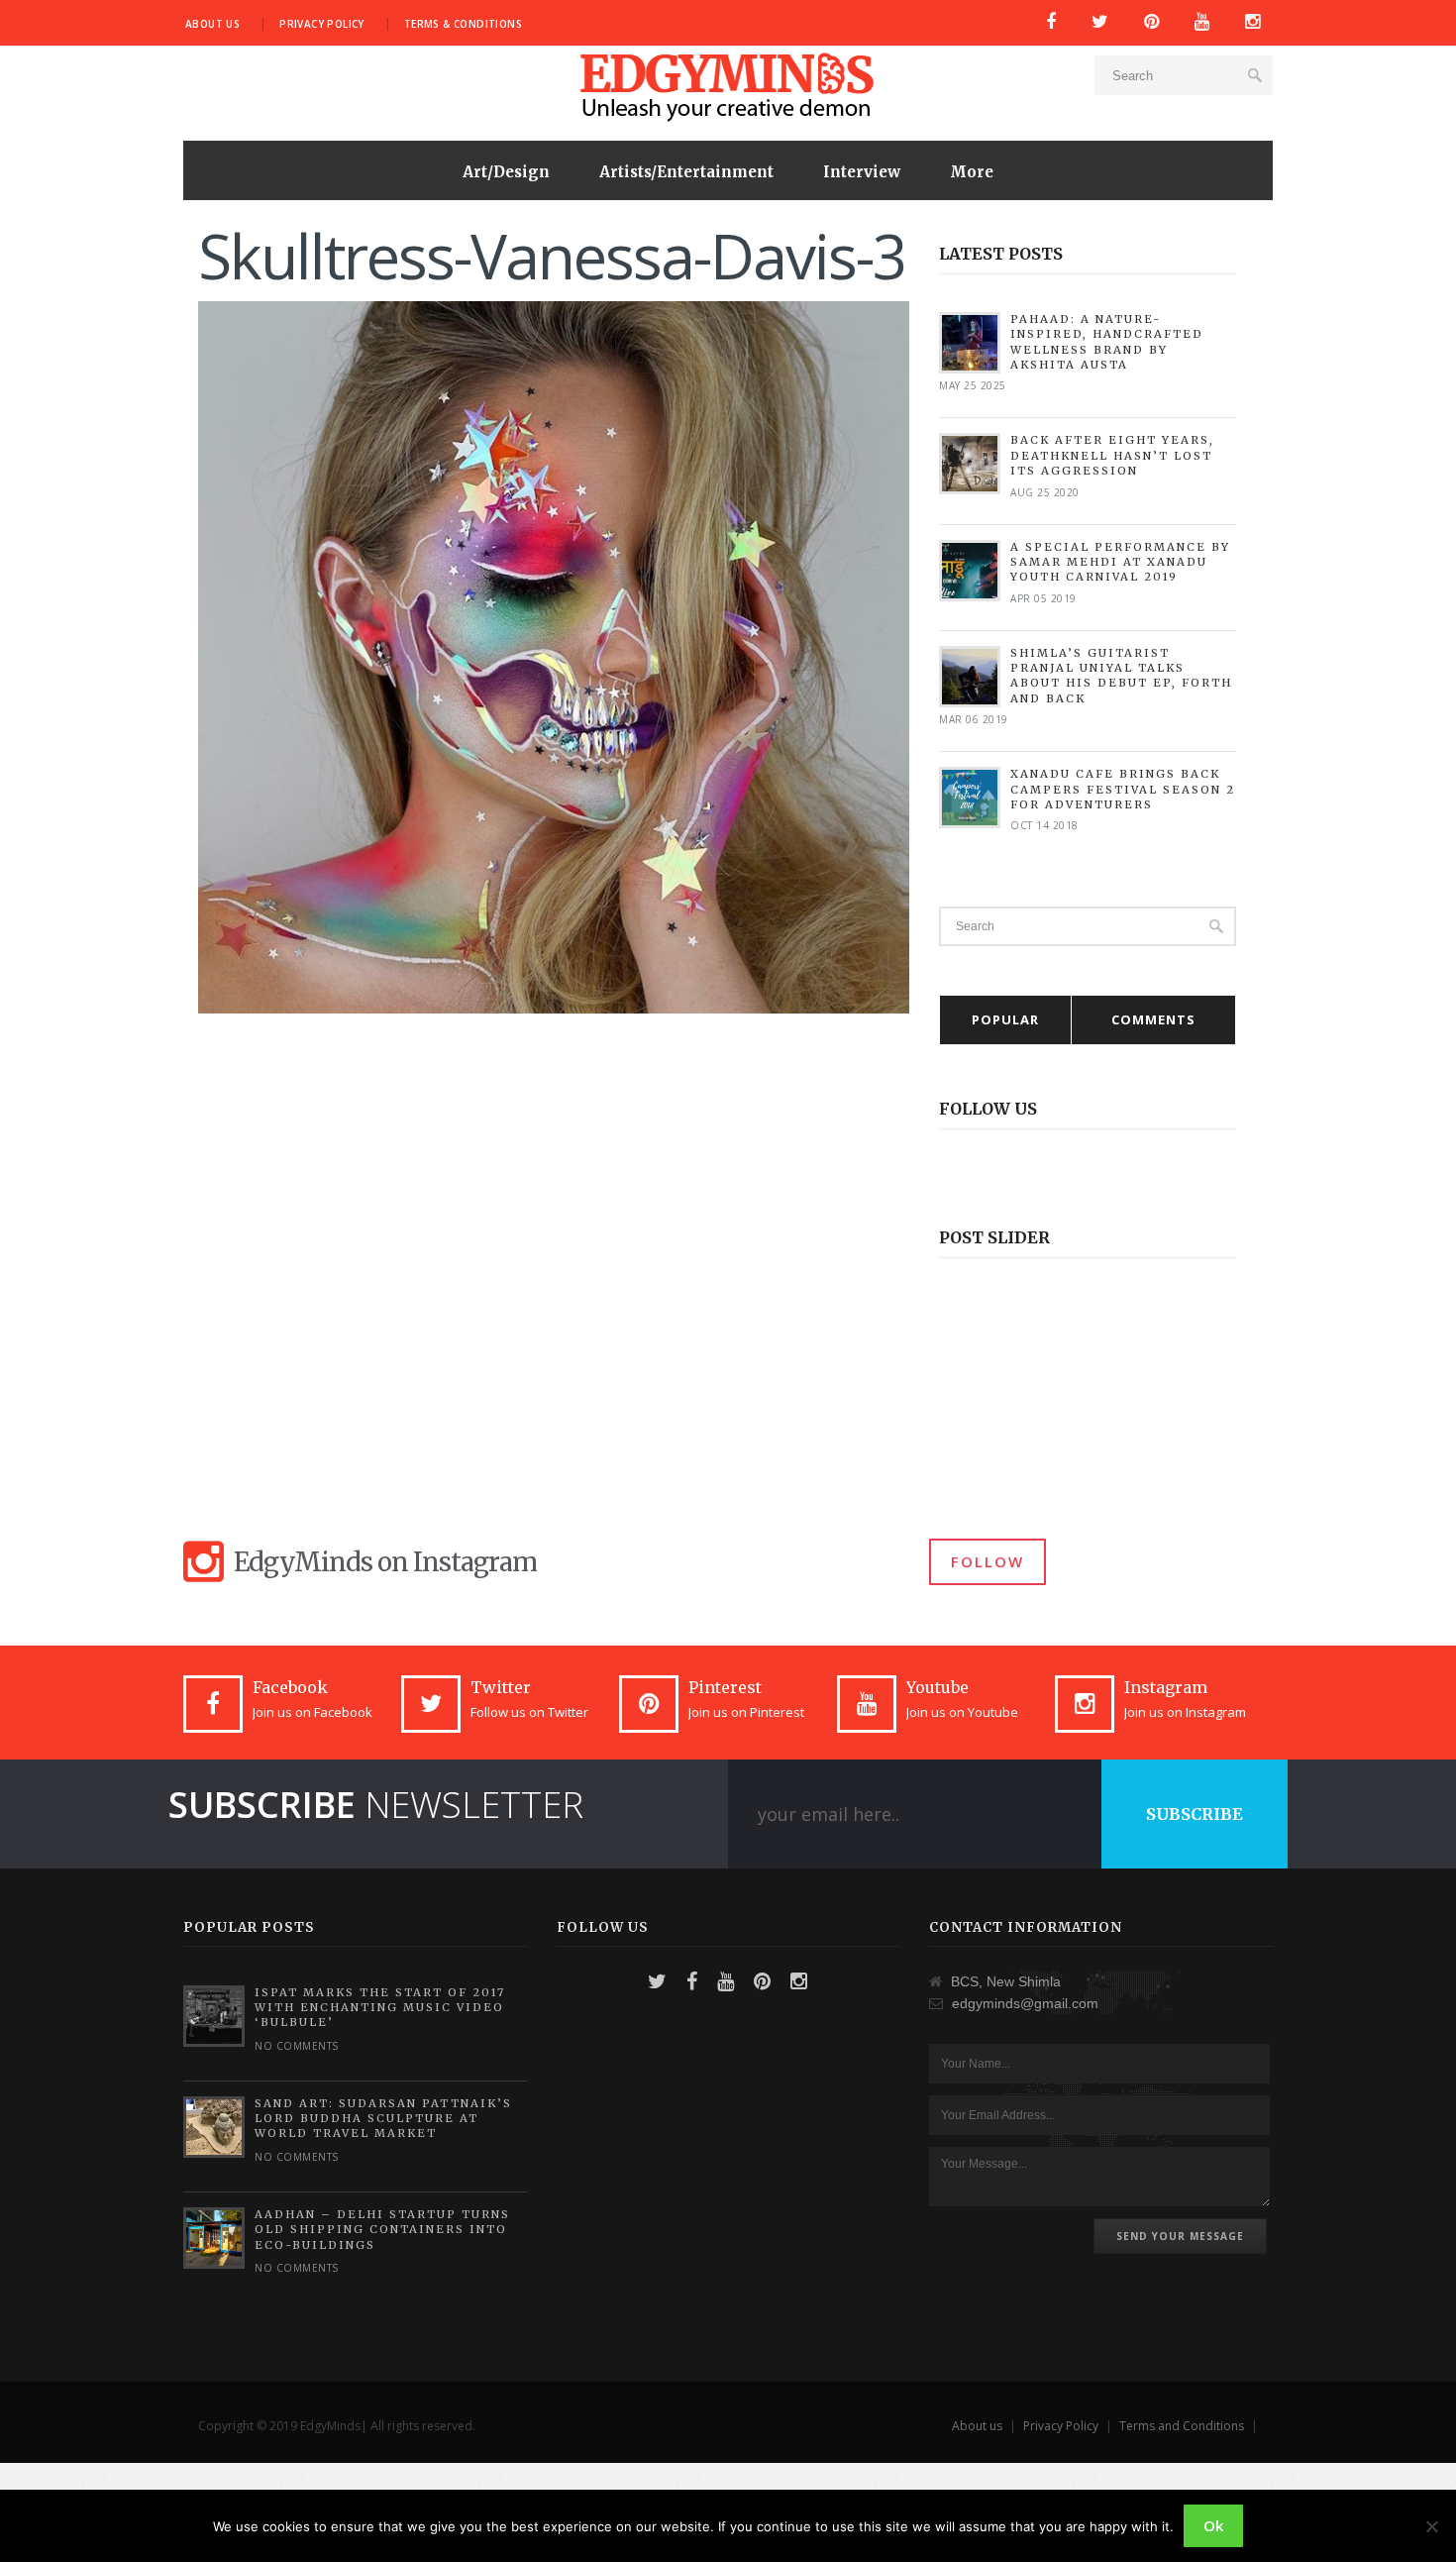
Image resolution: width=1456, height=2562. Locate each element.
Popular (1005, 1019)
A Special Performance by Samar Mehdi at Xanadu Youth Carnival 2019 (1120, 562)
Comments (1153, 1019)
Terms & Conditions (463, 24)
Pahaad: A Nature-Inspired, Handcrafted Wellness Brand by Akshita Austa (1107, 342)
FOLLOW (988, 1561)
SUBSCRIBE (1195, 1814)
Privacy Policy (322, 24)
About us (212, 24)
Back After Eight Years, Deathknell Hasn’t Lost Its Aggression (1112, 455)
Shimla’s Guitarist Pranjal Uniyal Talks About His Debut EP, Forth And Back (1121, 676)
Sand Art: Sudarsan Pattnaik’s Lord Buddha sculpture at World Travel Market (383, 2119)
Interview (862, 172)
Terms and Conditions (1182, 2426)
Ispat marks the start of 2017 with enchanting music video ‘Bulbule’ (380, 2008)
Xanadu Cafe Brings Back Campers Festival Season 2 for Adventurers (1123, 789)
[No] (1431, 2526)
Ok (1213, 2525)
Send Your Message (1180, 2236)
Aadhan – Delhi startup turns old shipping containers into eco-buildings (382, 2230)
